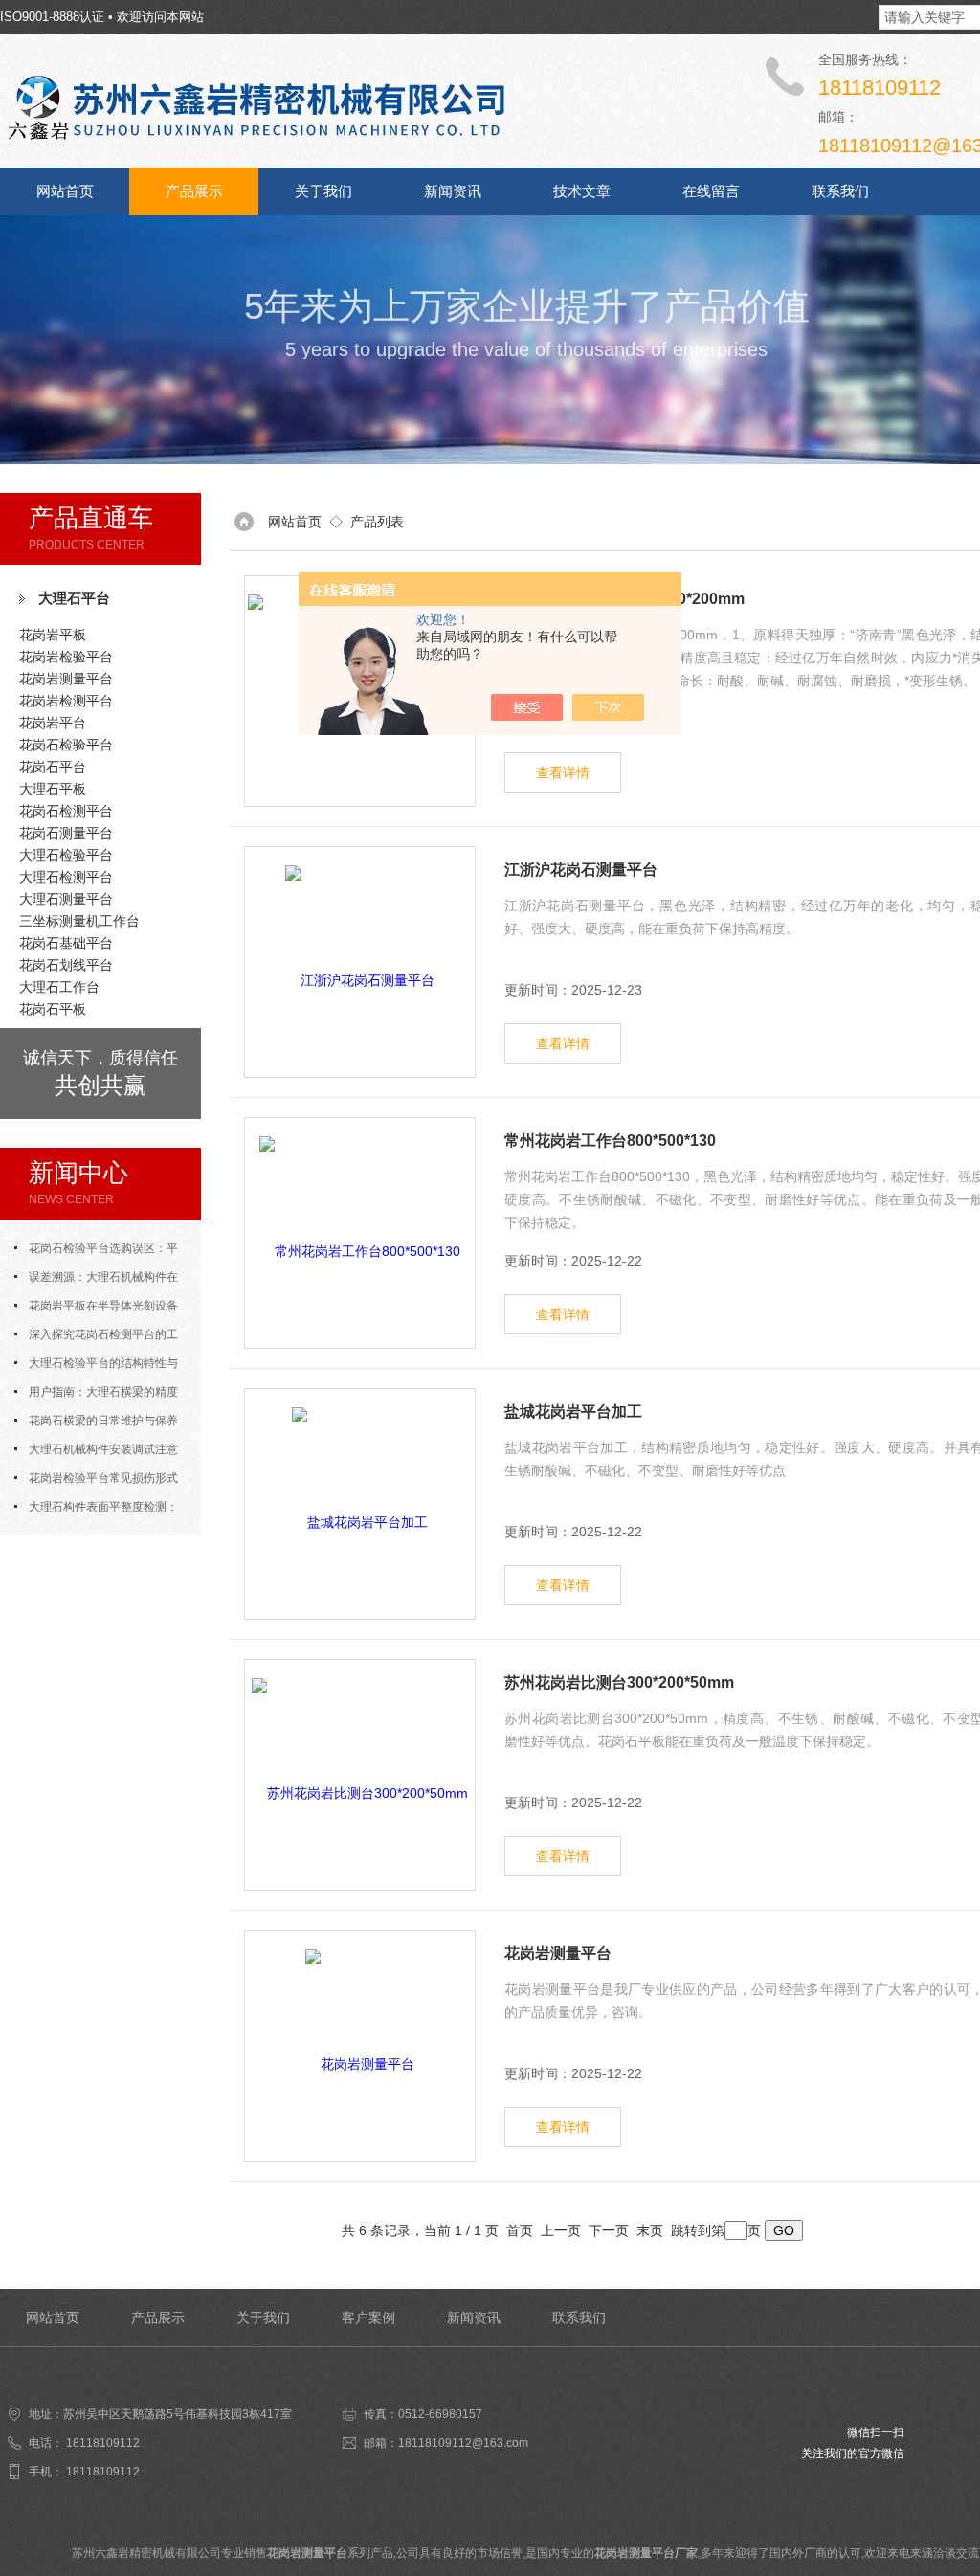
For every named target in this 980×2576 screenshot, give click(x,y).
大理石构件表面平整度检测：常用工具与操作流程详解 (96, 1511)
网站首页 (65, 191)
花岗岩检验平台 (66, 657)
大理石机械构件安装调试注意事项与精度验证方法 (96, 1453)
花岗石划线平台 (66, 965)
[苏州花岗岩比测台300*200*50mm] (360, 1775)
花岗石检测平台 (66, 811)
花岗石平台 (53, 767)
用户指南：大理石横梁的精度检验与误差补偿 (96, 1396)
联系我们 (840, 191)
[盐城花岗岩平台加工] (360, 1504)
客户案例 (368, 2318)
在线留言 (711, 191)
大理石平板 (53, 789)
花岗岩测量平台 (66, 679)
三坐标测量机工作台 (79, 921)
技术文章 (582, 191)
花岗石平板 (53, 1009)
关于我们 (323, 191)
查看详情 (563, 773)
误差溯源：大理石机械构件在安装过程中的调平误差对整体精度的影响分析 (100, 1281)
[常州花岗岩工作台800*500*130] (360, 1233)
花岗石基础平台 (66, 943)
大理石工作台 (59, 987)
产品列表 (377, 522)
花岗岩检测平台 (66, 701)
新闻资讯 (453, 191)
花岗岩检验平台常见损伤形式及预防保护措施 (96, 1482)
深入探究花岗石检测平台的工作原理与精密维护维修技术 (96, 1338)
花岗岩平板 (53, 635)
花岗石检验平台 (66, 745)
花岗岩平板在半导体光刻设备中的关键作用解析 (96, 1310)
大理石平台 (74, 598)
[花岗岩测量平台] (360, 2046)
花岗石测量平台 (66, 833)
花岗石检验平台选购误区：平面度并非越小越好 (96, 1252)
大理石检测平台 (66, 877)
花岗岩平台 (53, 723)
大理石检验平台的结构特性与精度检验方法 (96, 1367)
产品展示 (194, 191)
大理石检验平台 (66, 855)
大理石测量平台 (66, 899)
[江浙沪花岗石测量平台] (360, 962)
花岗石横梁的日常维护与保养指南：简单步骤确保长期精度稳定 (100, 1424)
